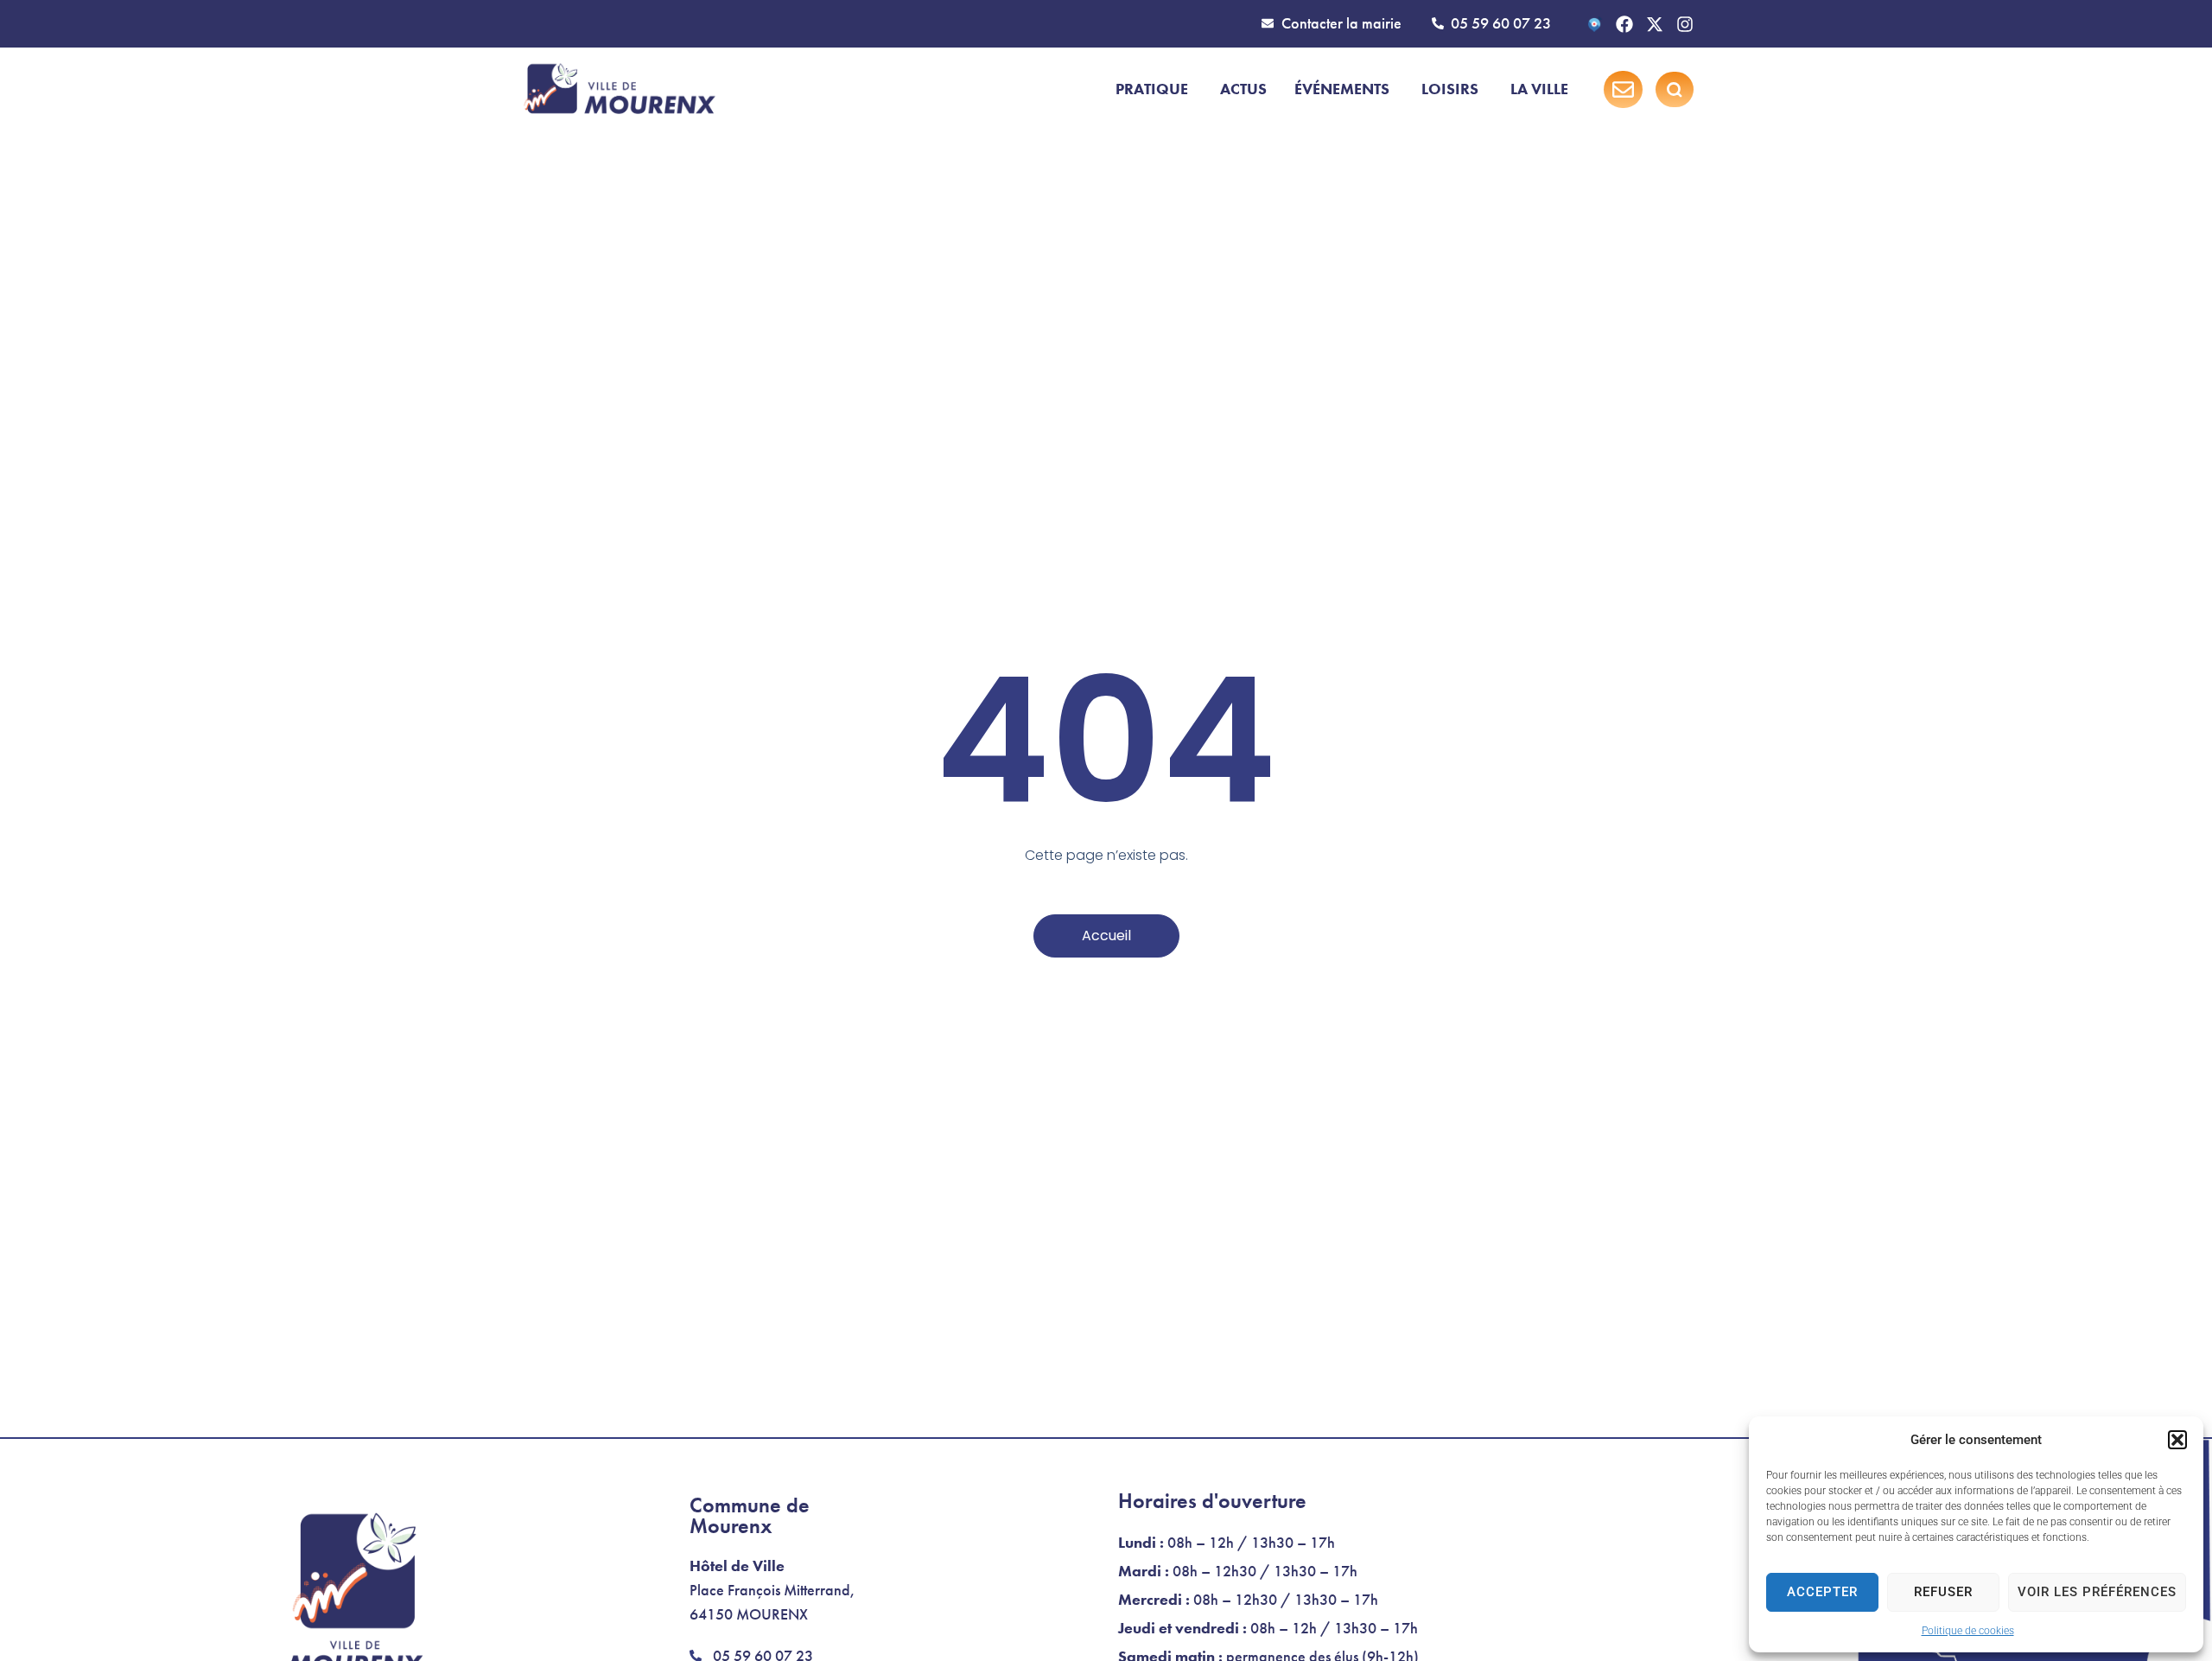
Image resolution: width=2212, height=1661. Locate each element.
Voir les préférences (2097, 1592)
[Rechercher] (1675, 90)
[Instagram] (1685, 24)
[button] (2177, 1440)
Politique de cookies (1968, 1631)
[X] (1655, 24)
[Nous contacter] (1623, 89)
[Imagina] (1594, 24)
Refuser (1943, 1592)
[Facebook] (1624, 24)
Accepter (1822, 1592)
